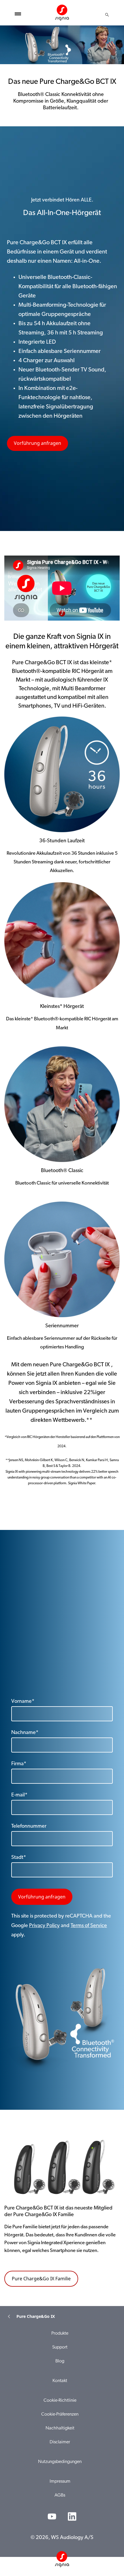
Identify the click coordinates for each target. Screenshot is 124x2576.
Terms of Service (89, 1926)
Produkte (60, 2333)
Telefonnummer (29, 1826)
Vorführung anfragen (37, 443)
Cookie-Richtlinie (60, 2401)
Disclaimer (60, 2442)
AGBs (60, 2495)
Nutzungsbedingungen (60, 2462)
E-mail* (19, 1795)
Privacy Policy (44, 1926)
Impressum (60, 2481)
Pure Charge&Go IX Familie (41, 2279)
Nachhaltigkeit (60, 2428)
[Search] (107, 15)
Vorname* (23, 1702)
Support (60, 2347)
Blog (60, 2361)
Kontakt (60, 2381)
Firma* (19, 1764)
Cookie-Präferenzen (60, 2414)
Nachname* (25, 1733)
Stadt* (19, 1858)
